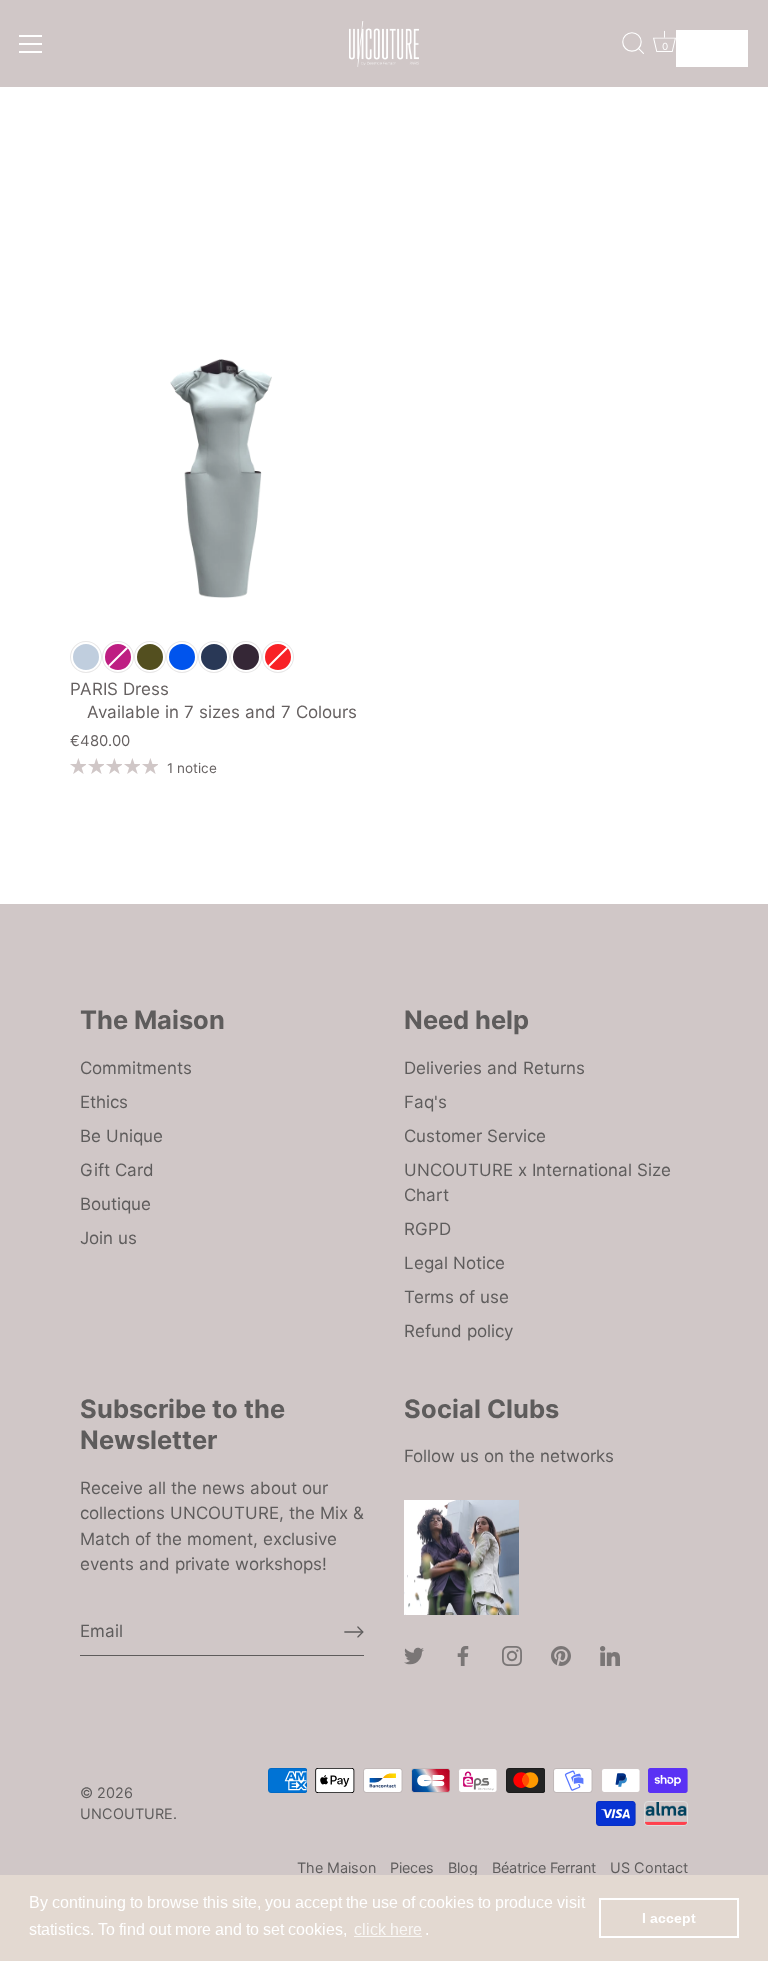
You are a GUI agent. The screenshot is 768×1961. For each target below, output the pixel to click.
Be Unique (121, 1136)
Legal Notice (454, 1263)
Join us (108, 1238)
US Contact (649, 1867)
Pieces (412, 1867)
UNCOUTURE (126, 1813)
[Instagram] (512, 1655)
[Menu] (31, 44)
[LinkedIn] (610, 1655)
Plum (246, 657)
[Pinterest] (561, 1655)
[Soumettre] (354, 1632)
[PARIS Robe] (221, 478)
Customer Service (475, 1136)
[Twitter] (414, 1655)
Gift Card (117, 1170)
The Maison (336, 1867)
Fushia (118, 657)
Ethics (104, 1102)
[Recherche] (633, 43)
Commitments (136, 1068)
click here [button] (388, 1929)
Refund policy (458, 1331)
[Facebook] (463, 1655)
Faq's (425, 1102)
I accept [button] (669, 1918)
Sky (86, 657)
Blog (463, 1867)
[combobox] (712, 48)
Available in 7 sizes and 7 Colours (213, 714)
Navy (214, 657)
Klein (182, 657)
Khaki (150, 657)
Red (278, 657)
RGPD (427, 1229)
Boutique (115, 1204)
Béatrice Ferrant (544, 1867)
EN (697, 42)
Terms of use (456, 1297)
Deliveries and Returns (494, 1068)
